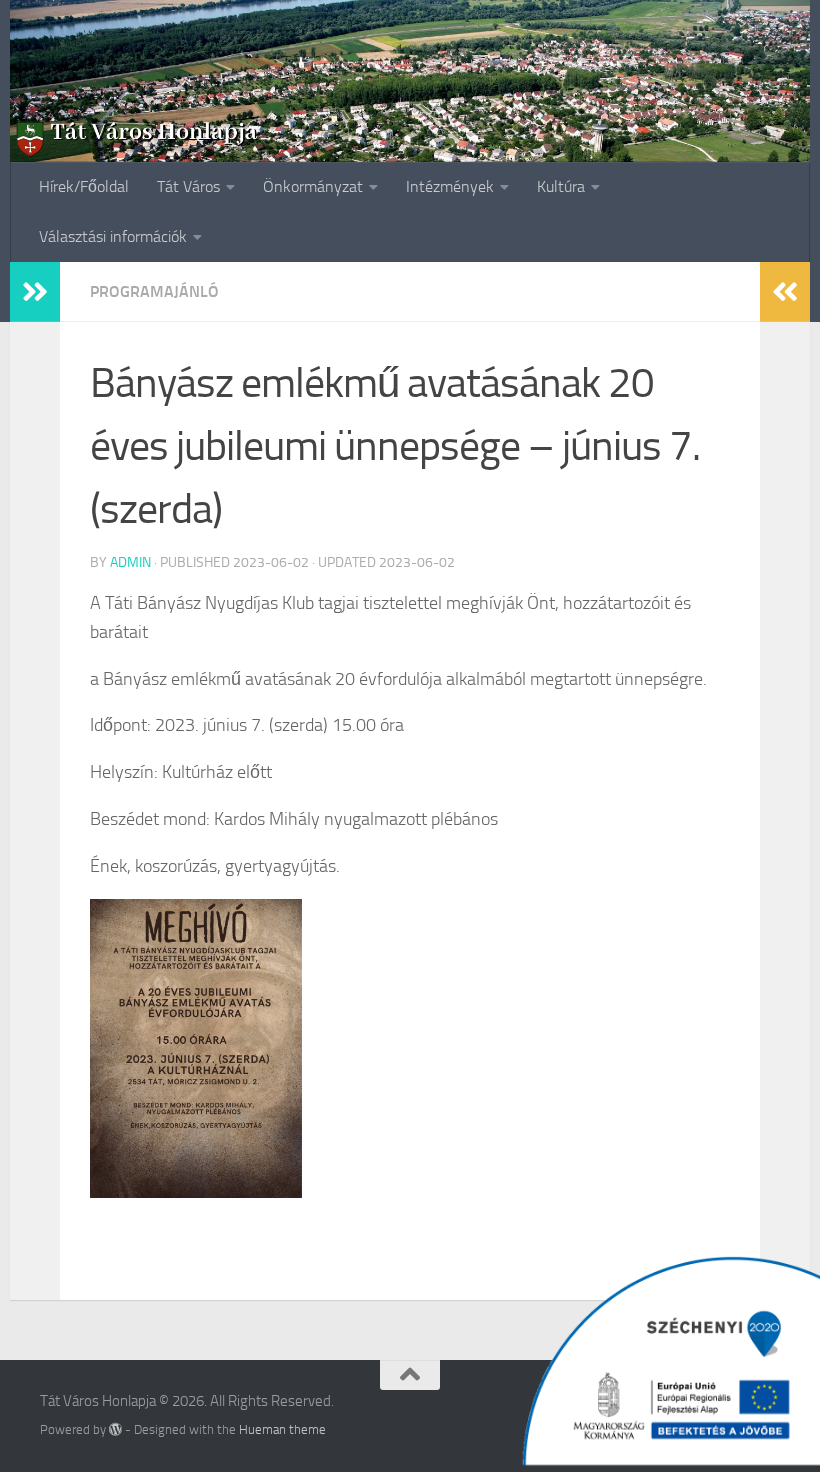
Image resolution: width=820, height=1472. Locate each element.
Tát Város (188, 186)
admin (130, 562)
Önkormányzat (313, 186)
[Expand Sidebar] (35, 292)
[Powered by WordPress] (115, 1429)
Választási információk (113, 236)
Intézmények (450, 186)
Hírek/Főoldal (84, 186)
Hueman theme (282, 1429)
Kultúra (561, 186)
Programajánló (154, 291)
